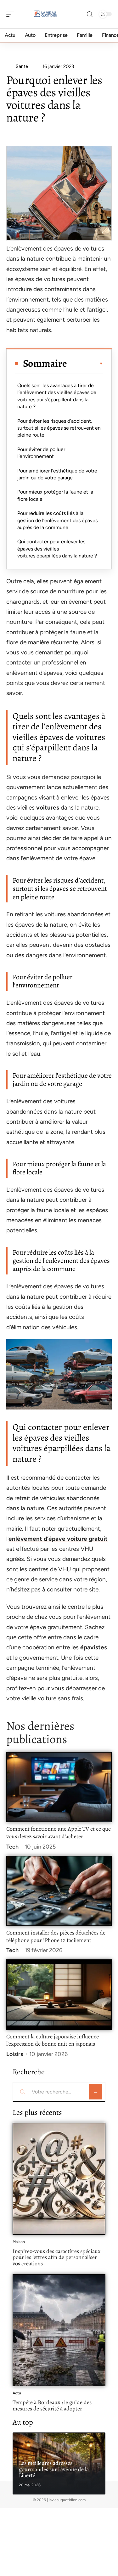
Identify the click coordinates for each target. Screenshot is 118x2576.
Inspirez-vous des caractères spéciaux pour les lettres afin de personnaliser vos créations (57, 2257)
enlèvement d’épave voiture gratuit (58, 1539)
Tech (12, 1847)
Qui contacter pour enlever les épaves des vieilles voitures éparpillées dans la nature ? (57, 549)
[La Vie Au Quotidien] (45, 14)
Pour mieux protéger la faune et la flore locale (55, 495)
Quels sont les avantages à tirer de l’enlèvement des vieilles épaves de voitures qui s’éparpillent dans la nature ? (57, 396)
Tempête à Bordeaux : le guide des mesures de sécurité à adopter (52, 2405)
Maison (19, 2242)
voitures (48, 808)
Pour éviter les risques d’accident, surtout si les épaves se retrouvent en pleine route (59, 428)
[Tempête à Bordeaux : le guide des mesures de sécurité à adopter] (59, 2330)
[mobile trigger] (12, 14)
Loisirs (15, 2054)
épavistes (94, 1647)
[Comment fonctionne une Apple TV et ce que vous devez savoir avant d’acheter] (59, 1787)
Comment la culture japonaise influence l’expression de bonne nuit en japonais (53, 2040)
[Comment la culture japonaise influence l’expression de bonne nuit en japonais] (59, 1994)
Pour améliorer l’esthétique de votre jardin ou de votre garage (57, 474)
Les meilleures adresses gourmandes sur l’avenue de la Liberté (54, 2469)
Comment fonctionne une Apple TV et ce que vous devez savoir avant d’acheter (59, 1833)
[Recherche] (90, 14)
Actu (17, 2393)
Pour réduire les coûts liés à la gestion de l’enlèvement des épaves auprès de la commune (57, 520)
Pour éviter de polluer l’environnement (41, 453)
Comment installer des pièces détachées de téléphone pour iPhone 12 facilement (56, 1936)
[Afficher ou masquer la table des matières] (85, 364)
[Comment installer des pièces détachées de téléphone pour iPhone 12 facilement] (59, 1891)
